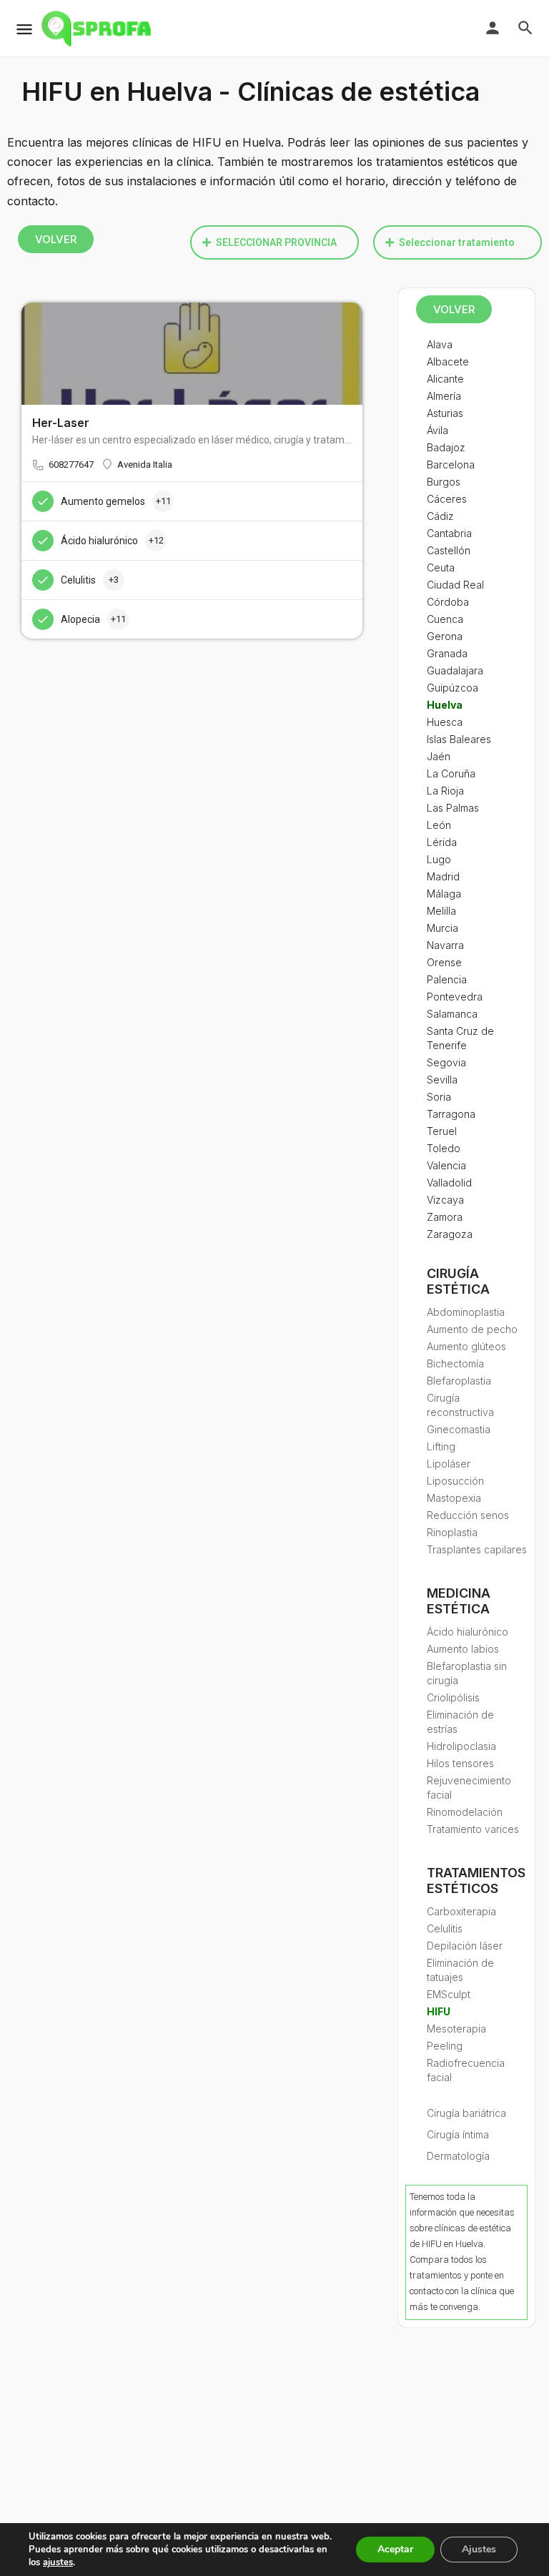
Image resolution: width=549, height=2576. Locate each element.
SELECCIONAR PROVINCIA (276, 242)
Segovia (446, 1062)
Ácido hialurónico (468, 1632)
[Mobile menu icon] (24, 29)
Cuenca (445, 619)
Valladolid (449, 1183)
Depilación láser (465, 1946)
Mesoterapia (456, 2029)
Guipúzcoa (452, 688)
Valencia (446, 1165)
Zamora (445, 1217)
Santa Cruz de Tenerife (460, 1038)
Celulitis (445, 1928)
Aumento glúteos (466, 1346)
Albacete (448, 362)
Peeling (445, 2046)
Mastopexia (454, 1498)
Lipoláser (449, 1464)
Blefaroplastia (459, 1381)
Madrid (443, 876)
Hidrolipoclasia (461, 1746)
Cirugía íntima (458, 2134)
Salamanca (452, 1014)
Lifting (441, 1446)
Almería (444, 396)
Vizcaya (445, 1200)
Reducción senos (468, 1515)
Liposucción (455, 1481)
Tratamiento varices (473, 1829)
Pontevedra (455, 997)
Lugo (439, 859)
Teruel (442, 1131)
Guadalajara (455, 670)
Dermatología (458, 2156)
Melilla (441, 911)
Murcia (442, 928)
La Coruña (451, 773)
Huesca (445, 722)
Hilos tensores (460, 1763)
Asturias (445, 413)
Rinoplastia (452, 1532)
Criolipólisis (453, 1697)
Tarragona (451, 1114)
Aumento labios (463, 1649)
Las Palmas (453, 808)
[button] (274, 242)
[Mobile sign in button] (493, 28)
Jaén (439, 756)
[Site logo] (98, 29)
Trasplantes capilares (477, 1549)
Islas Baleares (459, 739)
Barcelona (451, 464)
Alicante (445, 379)
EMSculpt (449, 1994)
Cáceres (447, 499)
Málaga (444, 894)
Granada (447, 653)
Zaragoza (450, 1234)
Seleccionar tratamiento (457, 242)
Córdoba (448, 602)
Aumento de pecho (472, 1329)
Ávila (437, 430)
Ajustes (479, 2549)
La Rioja (445, 791)
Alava (440, 344)
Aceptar (395, 2549)
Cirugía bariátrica (466, 2113)
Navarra (445, 945)
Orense (444, 962)
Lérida (442, 842)
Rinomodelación (465, 1812)
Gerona (445, 636)
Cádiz (440, 516)
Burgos (444, 482)
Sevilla (442, 1080)
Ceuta (441, 567)
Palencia (447, 979)
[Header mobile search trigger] (525, 28)
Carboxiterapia (461, 1911)
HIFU (439, 2011)
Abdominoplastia (466, 1312)
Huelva (445, 705)
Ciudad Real (455, 585)
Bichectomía (455, 1363)
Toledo (444, 1148)
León (439, 825)
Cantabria (449, 533)
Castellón (449, 550)
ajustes (58, 2562)
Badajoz (446, 447)
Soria (439, 1097)
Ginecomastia (459, 1429)
